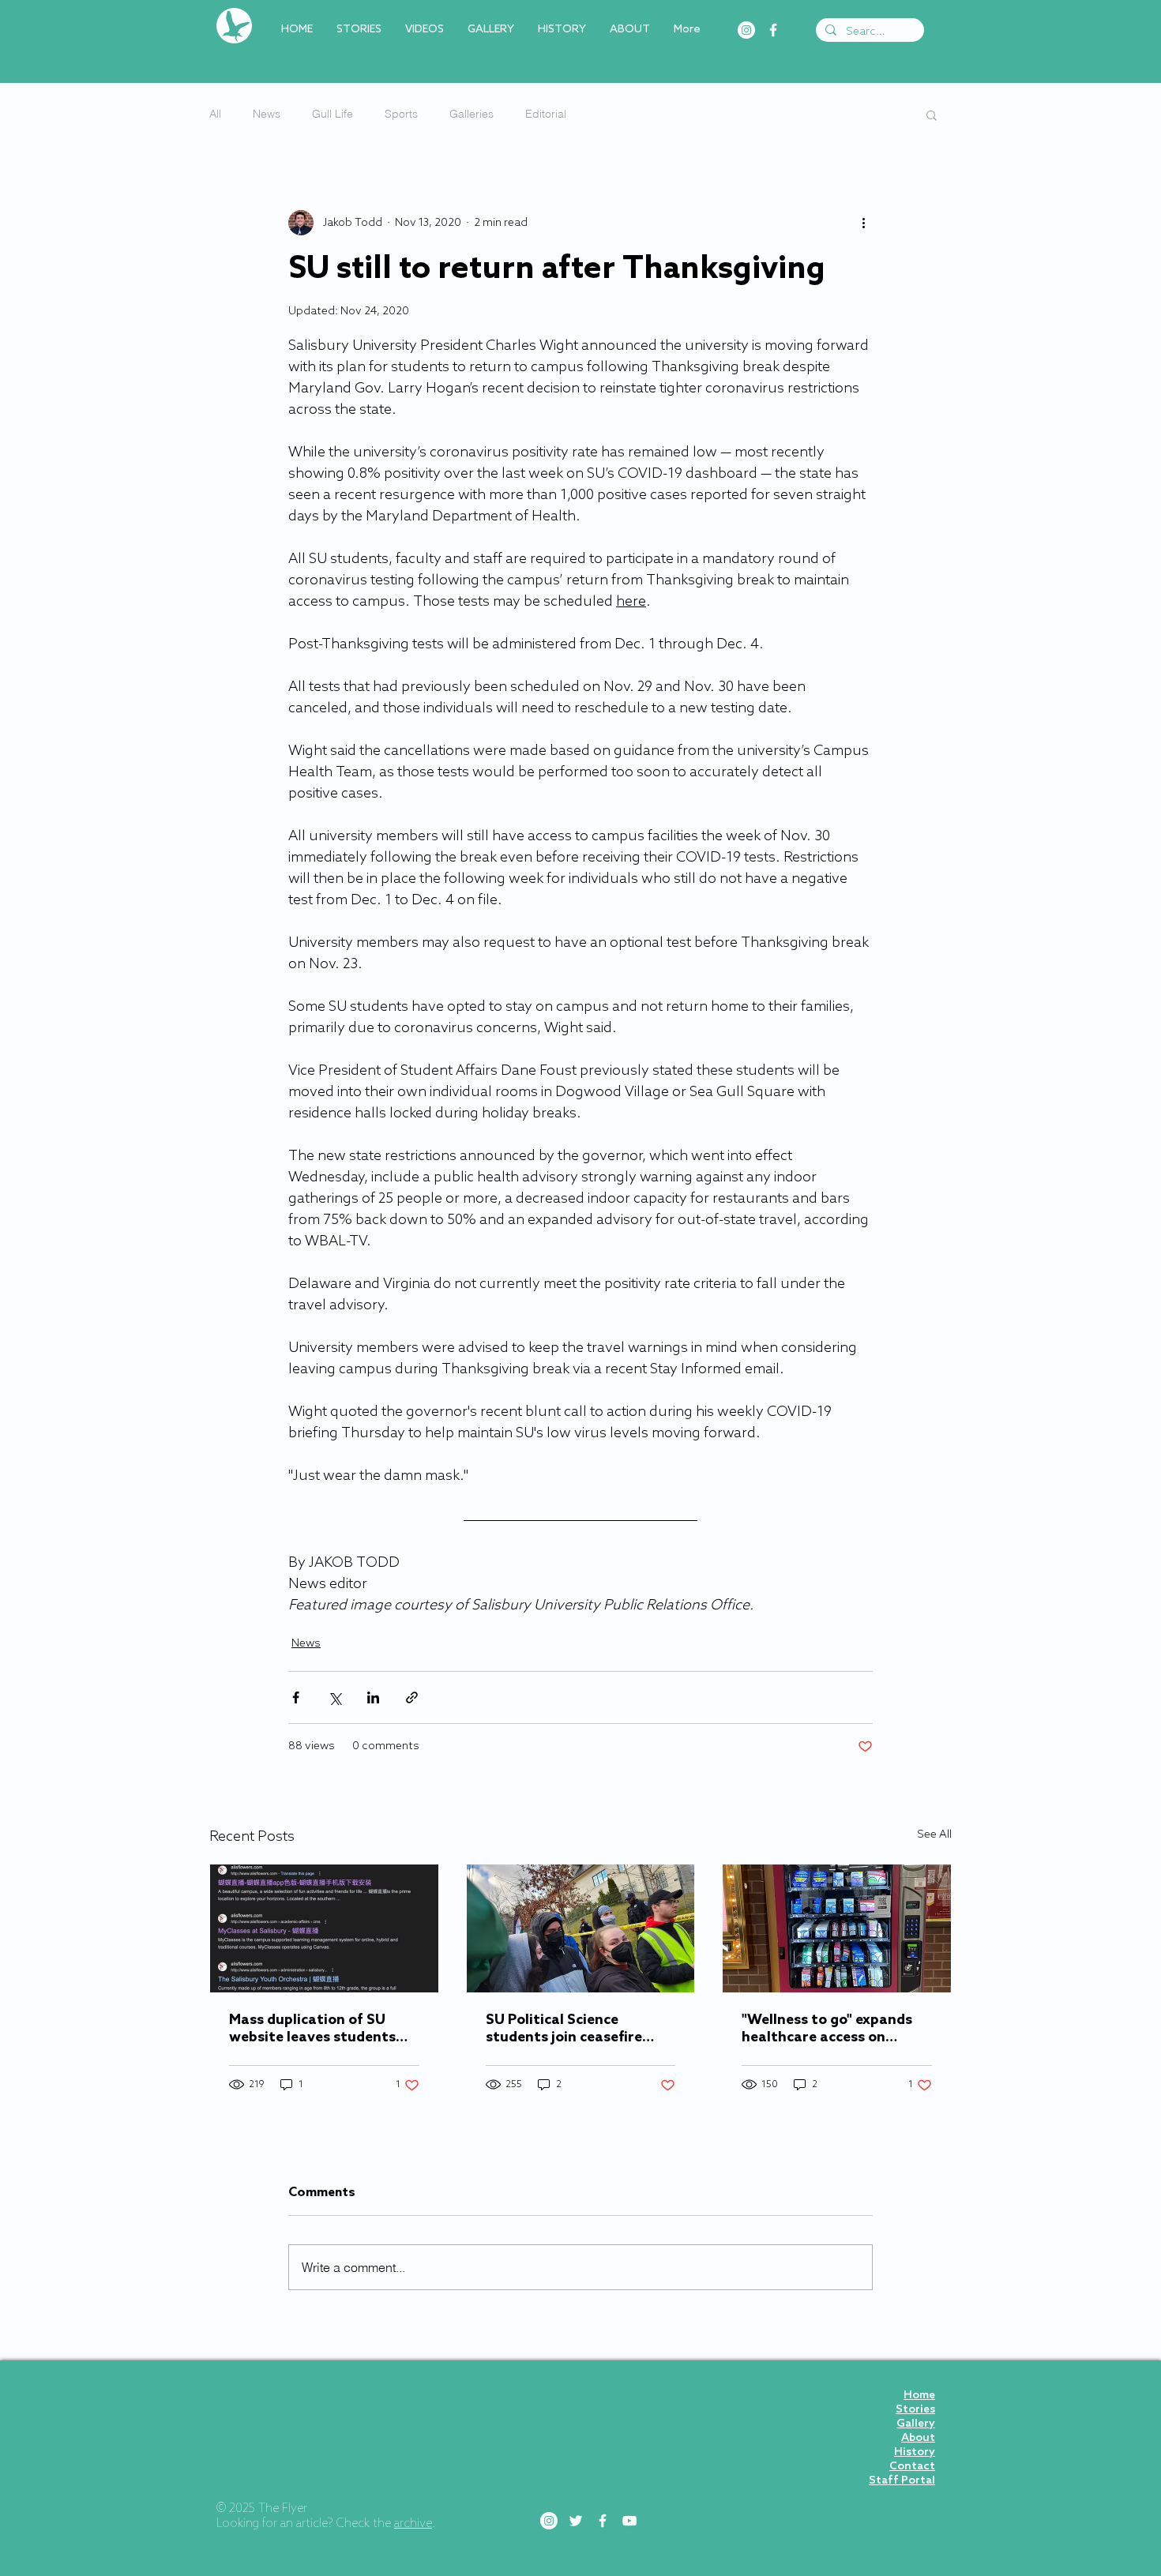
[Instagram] (746, 30)
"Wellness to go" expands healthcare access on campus (827, 2029)
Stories (915, 2410)
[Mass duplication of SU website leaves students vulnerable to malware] (324, 1928)
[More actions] (863, 223)
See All (934, 1835)
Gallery (916, 2424)
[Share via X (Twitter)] (334, 1697)
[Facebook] (773, 30)
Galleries (472, 114)
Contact (912, 2467)
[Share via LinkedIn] (373, 1697)
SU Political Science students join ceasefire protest (564, 2029)
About (918, 2438)
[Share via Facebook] (296, 1697)
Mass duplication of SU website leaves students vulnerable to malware (312, 2029)
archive (413, 2524)
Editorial (546, 114)
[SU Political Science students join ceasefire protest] (581, 1928)
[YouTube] (629, 2521)
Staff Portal (902, 2481)
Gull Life (333, 114)
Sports (401, 114)
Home (919, 2396)
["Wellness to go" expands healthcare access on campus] (837, 1928)
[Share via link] (412, 1697)
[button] (932, 115)
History (915, 2452)
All (215, 114)
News (267, 114)
